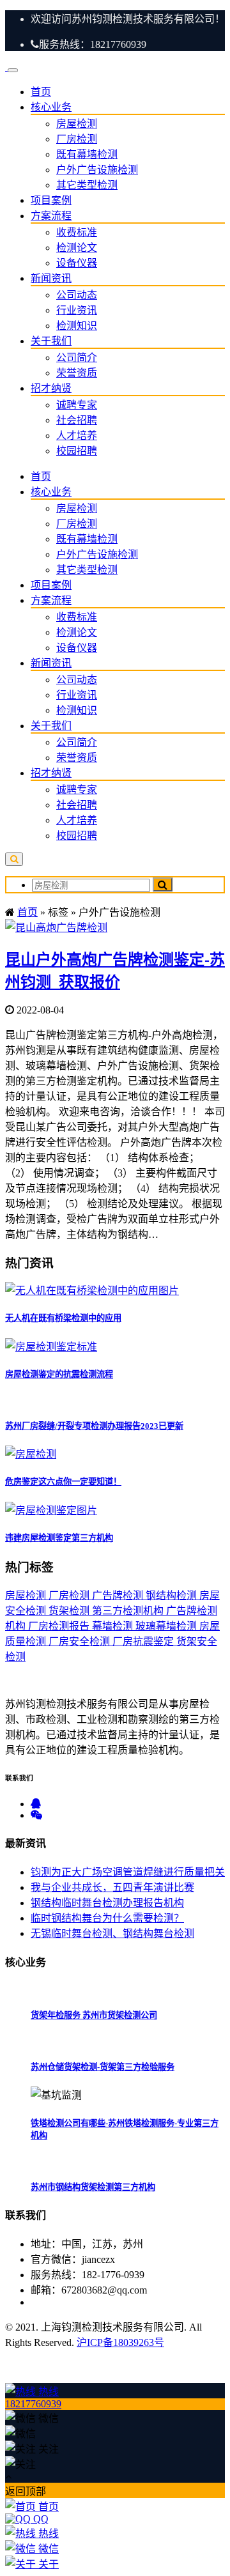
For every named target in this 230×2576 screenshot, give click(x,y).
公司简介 (77, 358)
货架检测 (70, 1611)
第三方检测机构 (129, 1611)
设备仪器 (77, 263)
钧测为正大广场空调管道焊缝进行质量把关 (128, 1872)
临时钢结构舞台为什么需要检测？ (107, 1918)
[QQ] (36, 1804)
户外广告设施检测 (97, 170)
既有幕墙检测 (87, 154)
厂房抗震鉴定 (144, 1641)
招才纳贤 (51, 388)
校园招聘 (77, 451)
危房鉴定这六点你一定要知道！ (63, 1482)
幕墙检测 (114, 1626)
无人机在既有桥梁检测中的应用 (63, 1318)
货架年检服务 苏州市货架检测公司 (94, 2015)
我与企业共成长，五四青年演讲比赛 (112, 1887)
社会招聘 (77, 420)
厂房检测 (77, 139)
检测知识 (77, 326)
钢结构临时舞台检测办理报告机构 (107, 1903)
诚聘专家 (77, 405)
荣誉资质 (77, 373)
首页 (41, 92)
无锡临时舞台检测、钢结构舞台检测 (112, 1933)
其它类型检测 (87, 185)
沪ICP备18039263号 (120, 2342)
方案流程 (51, 216)
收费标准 (77, 232)
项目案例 (51, 200)
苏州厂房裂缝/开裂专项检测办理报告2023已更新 (94, 1426)
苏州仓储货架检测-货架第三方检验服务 (103, 2067)
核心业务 (51, 107)
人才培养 (77, 436)
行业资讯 (77, 310)
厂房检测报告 (60, 1626)
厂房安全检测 (80, 1641)
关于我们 (51, 341)
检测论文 (77, 248)
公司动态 (77, 295)
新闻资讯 (51, 278)
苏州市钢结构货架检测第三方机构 (93, 2187)
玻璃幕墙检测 (167, 1626)
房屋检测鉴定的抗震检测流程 (59, 1374)
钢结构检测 (172, 1595)
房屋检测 (77, 124)
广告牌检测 (119, 1595)
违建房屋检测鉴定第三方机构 (59, 1538)
